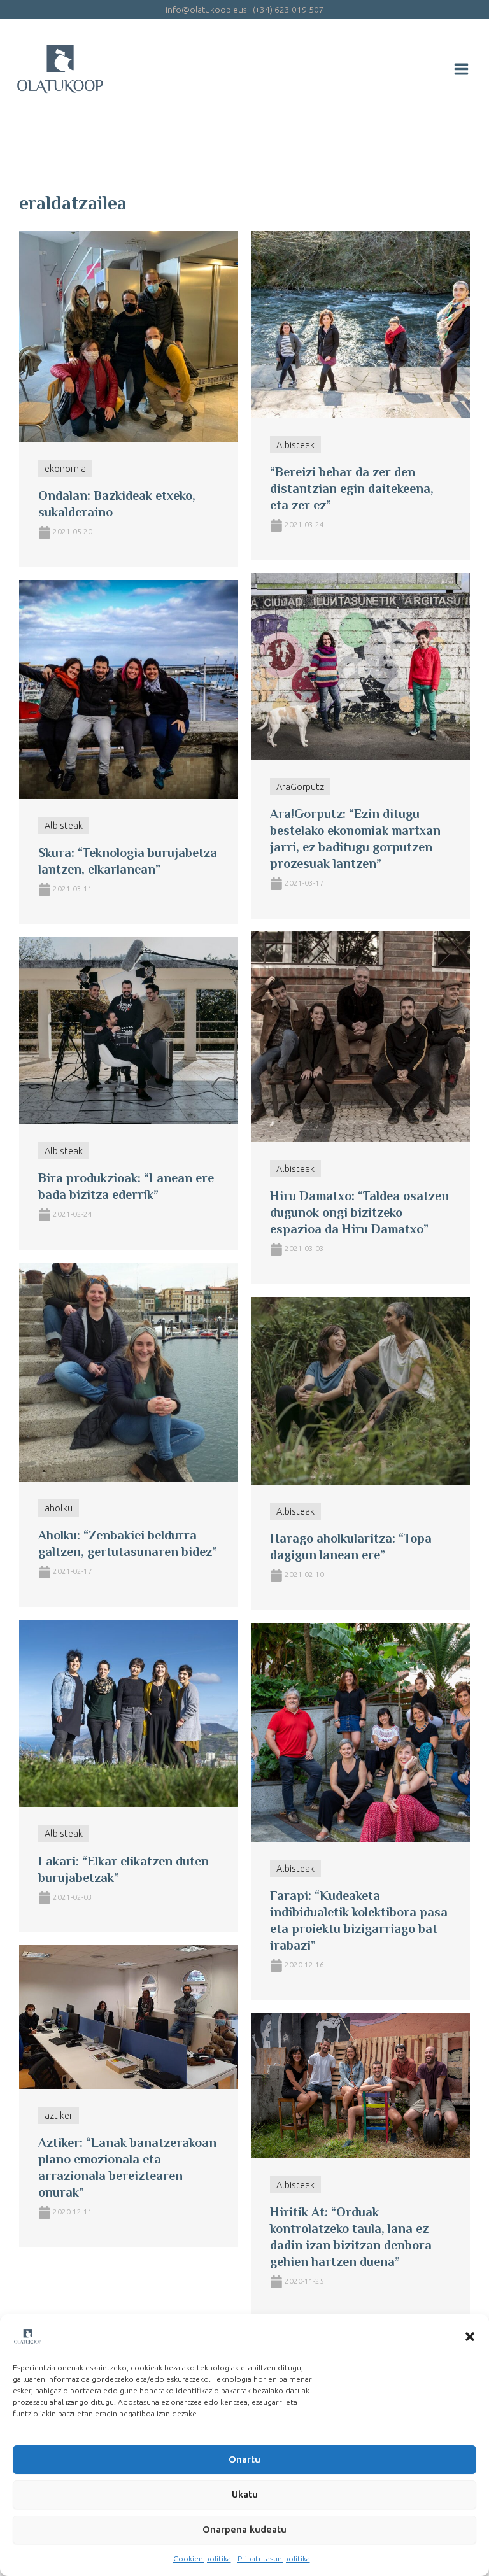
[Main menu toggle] (461, 69)
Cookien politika (202, 2558)
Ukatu (245, 2494)
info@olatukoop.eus (206, 10)
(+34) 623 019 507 (288, 10)
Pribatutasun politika (274, 2558)
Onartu (244, 2459)
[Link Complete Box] (129, 399)
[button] (470, 2337)
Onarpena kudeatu (244, 2529)
